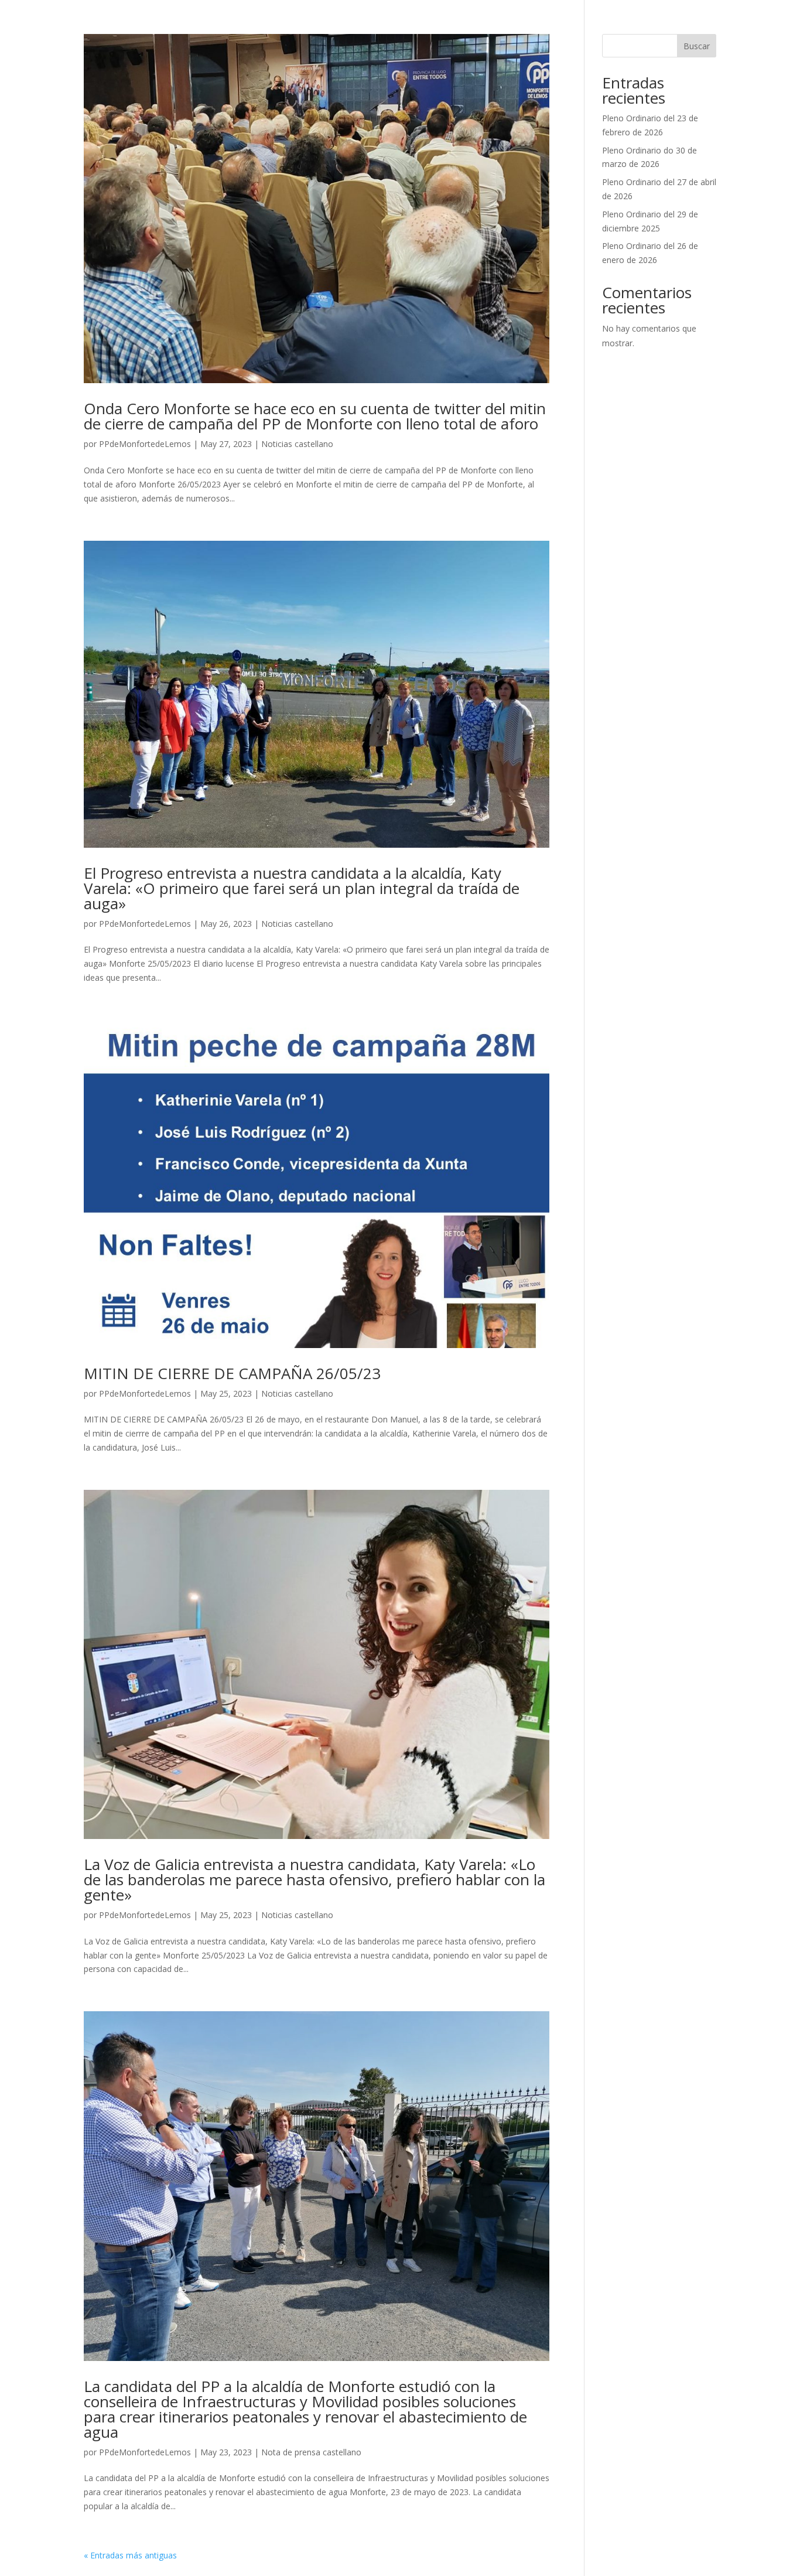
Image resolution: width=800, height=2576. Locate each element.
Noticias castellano (297, 444)
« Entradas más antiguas (130, 2555)
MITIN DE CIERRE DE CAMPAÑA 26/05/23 (232, 1373)
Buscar (697, 46)
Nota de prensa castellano (311, 2452)
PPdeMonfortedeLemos (145, 444)
